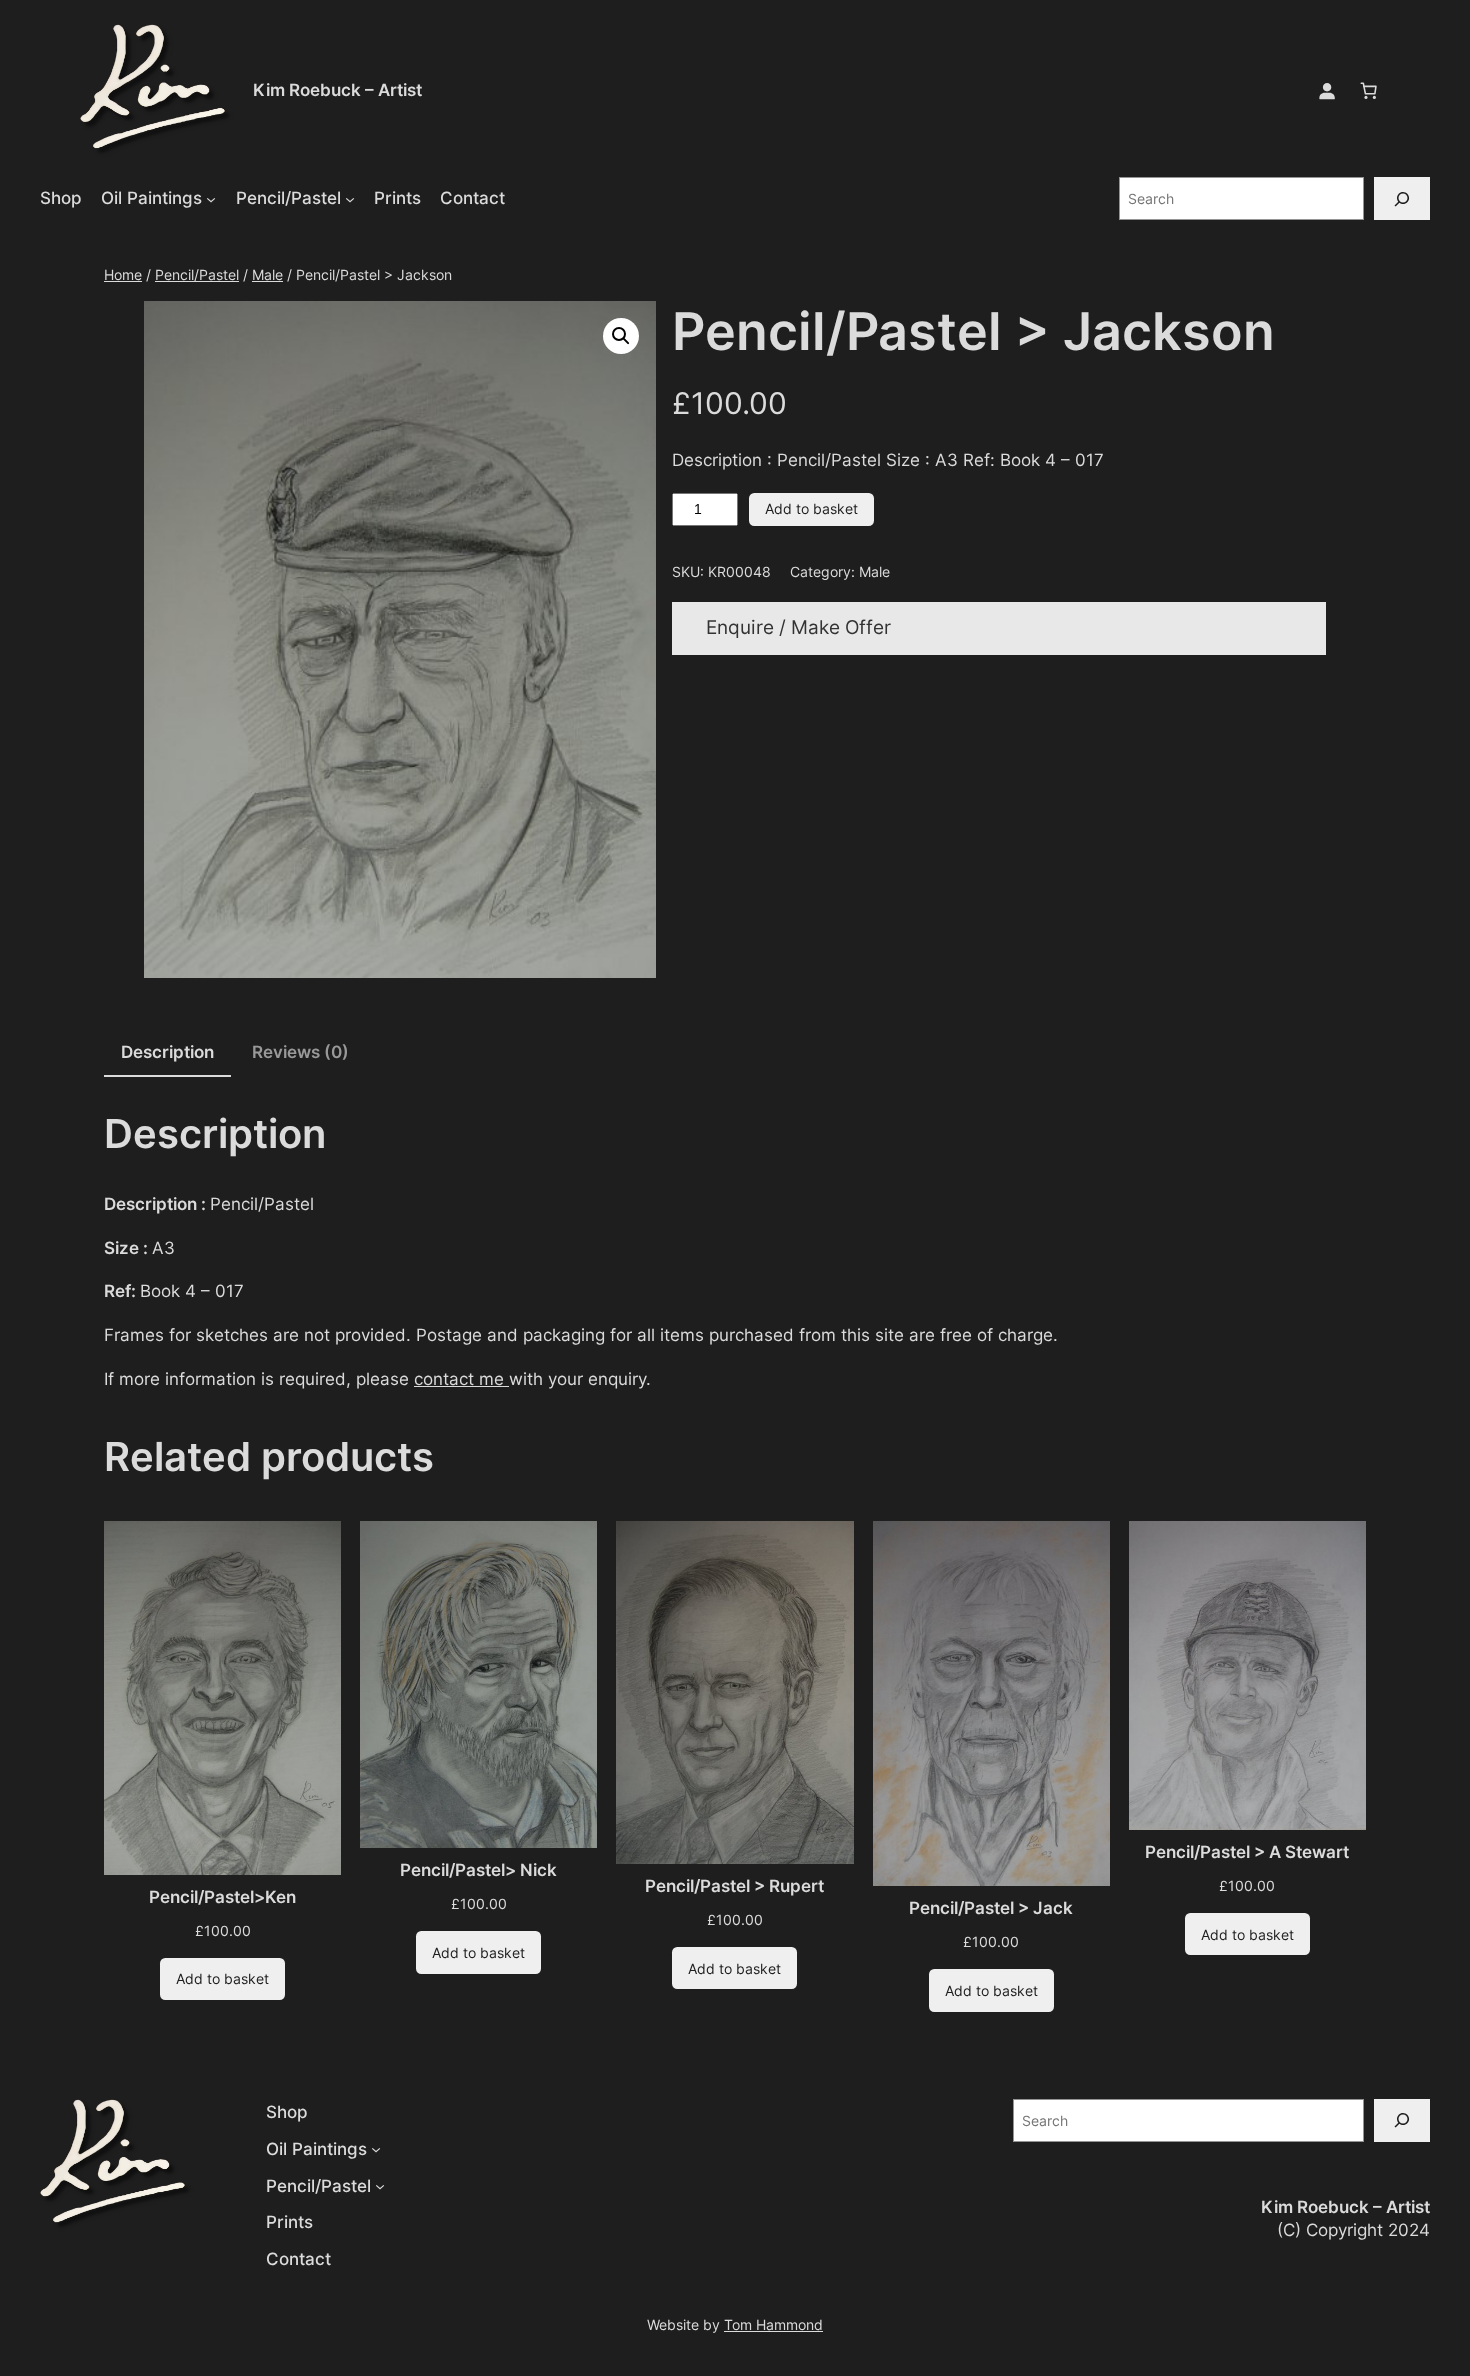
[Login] (1327, 91)
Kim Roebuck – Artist (337, 90)
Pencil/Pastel (197, 274)
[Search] (1402, 198)
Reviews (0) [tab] (300, 1052)
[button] (621, 336)
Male (267, 274)
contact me (461, 1379)
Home (123, 274)
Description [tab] (167, 1052)
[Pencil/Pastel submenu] (350, 198)
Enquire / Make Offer (798, 627)
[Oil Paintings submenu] (211, 198)
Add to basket (811, 508)
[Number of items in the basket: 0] (1369, 91)
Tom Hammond (773, 2324)
